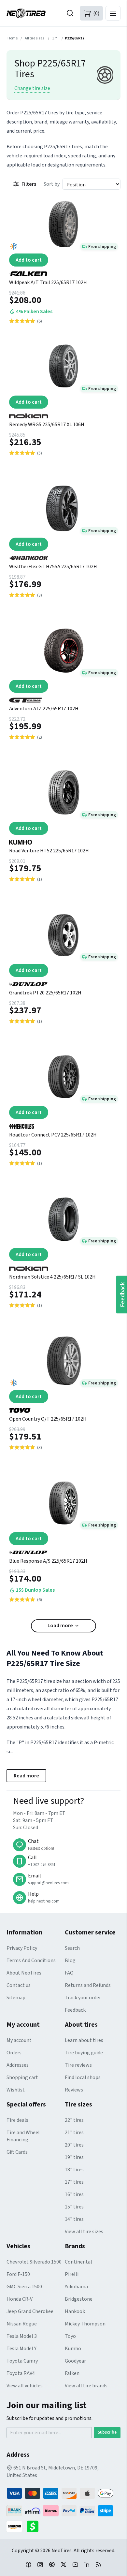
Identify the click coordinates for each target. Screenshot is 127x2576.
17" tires (74, 2182)
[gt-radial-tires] (63, 698)
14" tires (74, 2219)
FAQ (69, 1973)
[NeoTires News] (99, 2564)
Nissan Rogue (22, 2324)
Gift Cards (17, 2152)
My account (19, 2040)
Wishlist (16, 2090)
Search (72, 1948)
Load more (60, 1626)
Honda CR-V (20, 2299)
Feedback (75, 2010)
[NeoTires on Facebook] (28, 2564)
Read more (26, 1776)
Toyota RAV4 (21, 2373)
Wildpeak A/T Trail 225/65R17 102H (48, 282)
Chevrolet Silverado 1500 (34, 2262)
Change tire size (32, 88)
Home (13, 38)
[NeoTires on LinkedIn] (87, 2564)
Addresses (18, 2065)
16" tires (74, 2194)
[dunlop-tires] (63, 982)
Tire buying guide (84, 2053)
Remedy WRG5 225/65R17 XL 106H (47, 425)
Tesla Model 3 (22, 2336)
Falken (72, 2373)
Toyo (70, 2336)
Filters (29, 184)
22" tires (74, 2120)
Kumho (73, 2349)
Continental (78, 2262)
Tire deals (17, 2120)
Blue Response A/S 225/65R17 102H (48, 1561)
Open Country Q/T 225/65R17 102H (48, 1419)
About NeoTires (24, 1973)
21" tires (74, 2133)
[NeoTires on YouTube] (75, 2564)
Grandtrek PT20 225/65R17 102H (45, 993)
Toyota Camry (22, 2361)
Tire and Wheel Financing (23, 2136)
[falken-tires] (63, 271)
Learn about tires (84, 2040)
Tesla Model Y (21, 2349)
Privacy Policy (22, 1948)
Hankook (75, 2311)
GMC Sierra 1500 (24, 2287)
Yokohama (76, 2287)
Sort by (52, 184)
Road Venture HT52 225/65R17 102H (49, 851)
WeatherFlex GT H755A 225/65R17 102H (53, 567)
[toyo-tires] (63, 1408)
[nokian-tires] (63, 413)
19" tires (74, 2157)
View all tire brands (86, 2386)
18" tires (74, 2170)
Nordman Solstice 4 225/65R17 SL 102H (52, 1277)
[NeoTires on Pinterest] (52, 2564)
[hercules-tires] (63, 1124)
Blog (70, 1961)
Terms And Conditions (31, 1961)
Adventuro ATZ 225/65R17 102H (44, 709)
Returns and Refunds (88, 1985)
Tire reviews (78, 2065)
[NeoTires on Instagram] (40, 2564)
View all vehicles (25, 2386)
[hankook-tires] (63, 556)
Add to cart (29, 260)
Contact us (19, 1985)
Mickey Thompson (85, 2324)
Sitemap (16, 1998)
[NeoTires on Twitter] (63, 2564)
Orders (14, 2053)
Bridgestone (79, 2299)
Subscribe (107, 2432)
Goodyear (75, 2361)
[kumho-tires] (63, 840)
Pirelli (72, 2274)
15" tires (74, 2207)
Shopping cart (22, 2077)
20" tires (74, 2145)
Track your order (83, 1998)
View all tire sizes (84, 2232)
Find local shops (83, 2077)
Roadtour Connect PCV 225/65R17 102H (53, 1135)
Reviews (74, 2090)
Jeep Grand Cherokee (30, 2311)
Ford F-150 (18, 2274)
